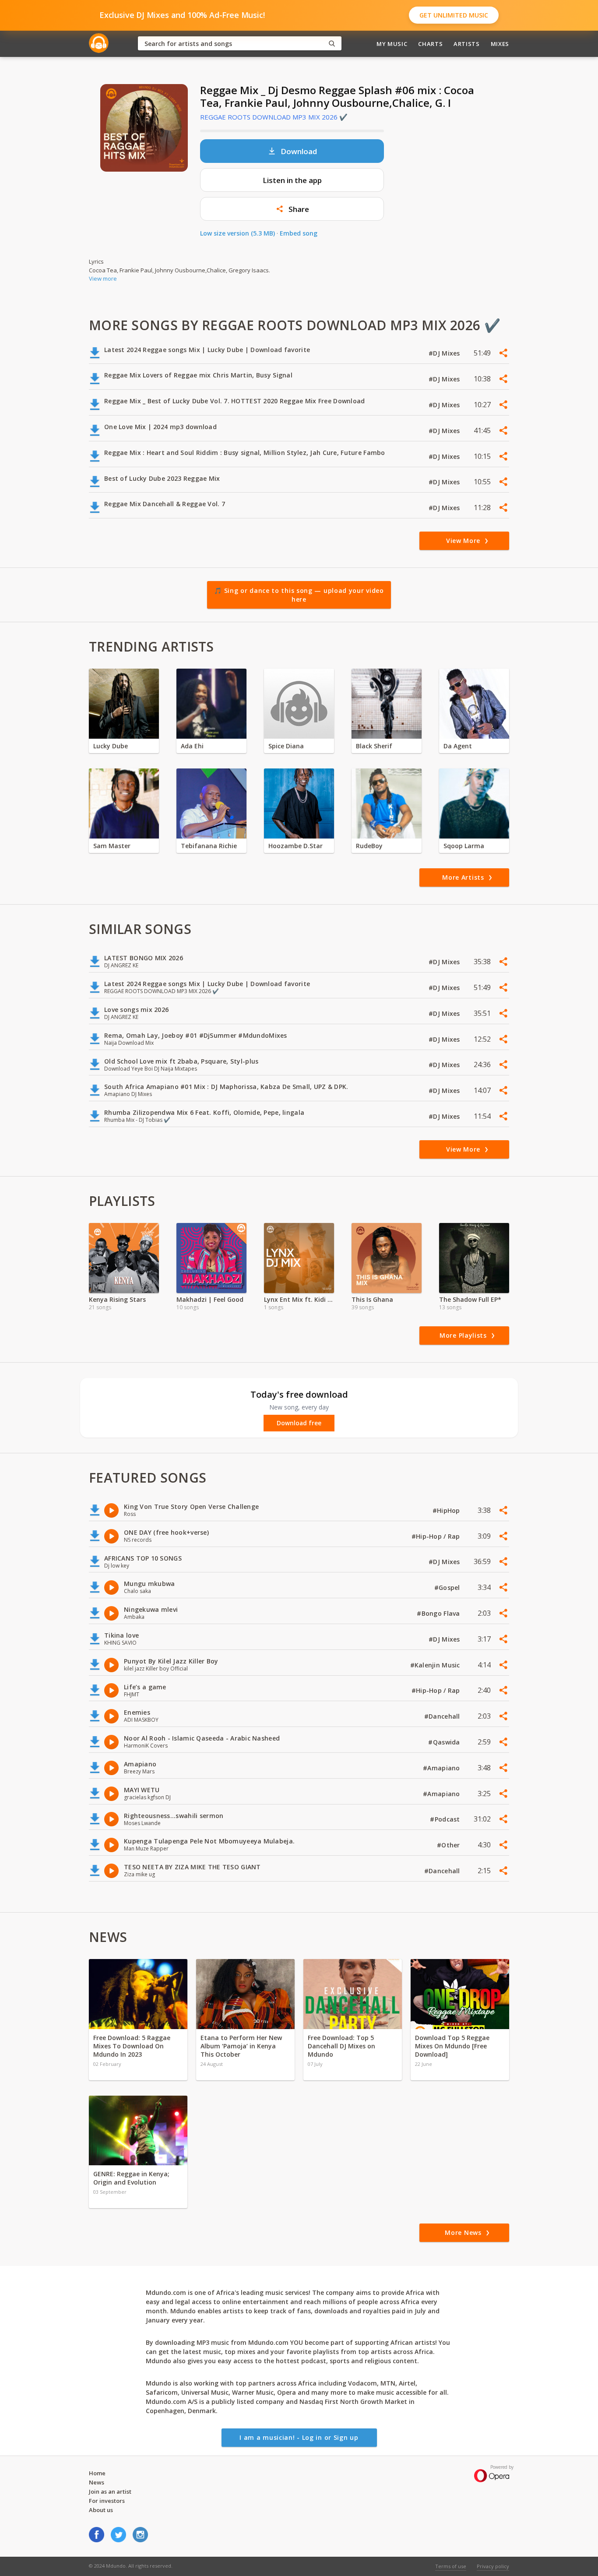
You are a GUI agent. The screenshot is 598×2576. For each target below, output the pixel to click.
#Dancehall (443, 1716)
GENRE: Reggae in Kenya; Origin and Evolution (131, 2178)
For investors (107, 2501)
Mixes (500, 44)
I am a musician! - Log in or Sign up (299, 2437)
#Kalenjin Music (436, 1665)
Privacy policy (493, 2566)
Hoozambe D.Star (295, 846)
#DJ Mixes (445, 353)
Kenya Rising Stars (117, 1299)
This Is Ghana (372, 1299)
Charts (430, 44)
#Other (449, 1845)
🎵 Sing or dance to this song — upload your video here (299, 595)
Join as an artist (110, 2491)
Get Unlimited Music (454, 15)
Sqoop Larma (464, 846)
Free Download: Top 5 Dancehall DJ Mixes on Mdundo (341, 2046)
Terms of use (451, 2566)
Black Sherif (374, 746)
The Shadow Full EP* (470, 1299)
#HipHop (447, 1510)
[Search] (332, 44)
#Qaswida (445, 1742)
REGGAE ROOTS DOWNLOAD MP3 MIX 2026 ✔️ (274, 117)
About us (101, 2510)
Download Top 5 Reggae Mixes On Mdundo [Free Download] (452, 2046)
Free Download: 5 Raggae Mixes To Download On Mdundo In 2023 (132, 2046)
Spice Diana (286, 746)
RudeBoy (369, 846)
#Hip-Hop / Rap (437, 1536)
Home (97, 2473)
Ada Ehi (192, 746)
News (97, 2482)
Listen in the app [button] (292, 180)
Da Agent (458, 746)
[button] (292, 209)
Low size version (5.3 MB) (237, 233)
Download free (299, 1423)
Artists (467, 44)
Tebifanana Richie (209, 846)
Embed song (299, 233)
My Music (392, 44)
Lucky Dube (111, 746)
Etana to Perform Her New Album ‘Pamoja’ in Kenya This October (241, 2046)
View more (103, 278)
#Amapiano (442, 1768)
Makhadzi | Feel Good (210, 1299)
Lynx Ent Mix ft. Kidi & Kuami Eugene (299, 1299)
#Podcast (446, 1819)
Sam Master (112, 846)
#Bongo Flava (439, 1613)
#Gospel (448, 1588)
